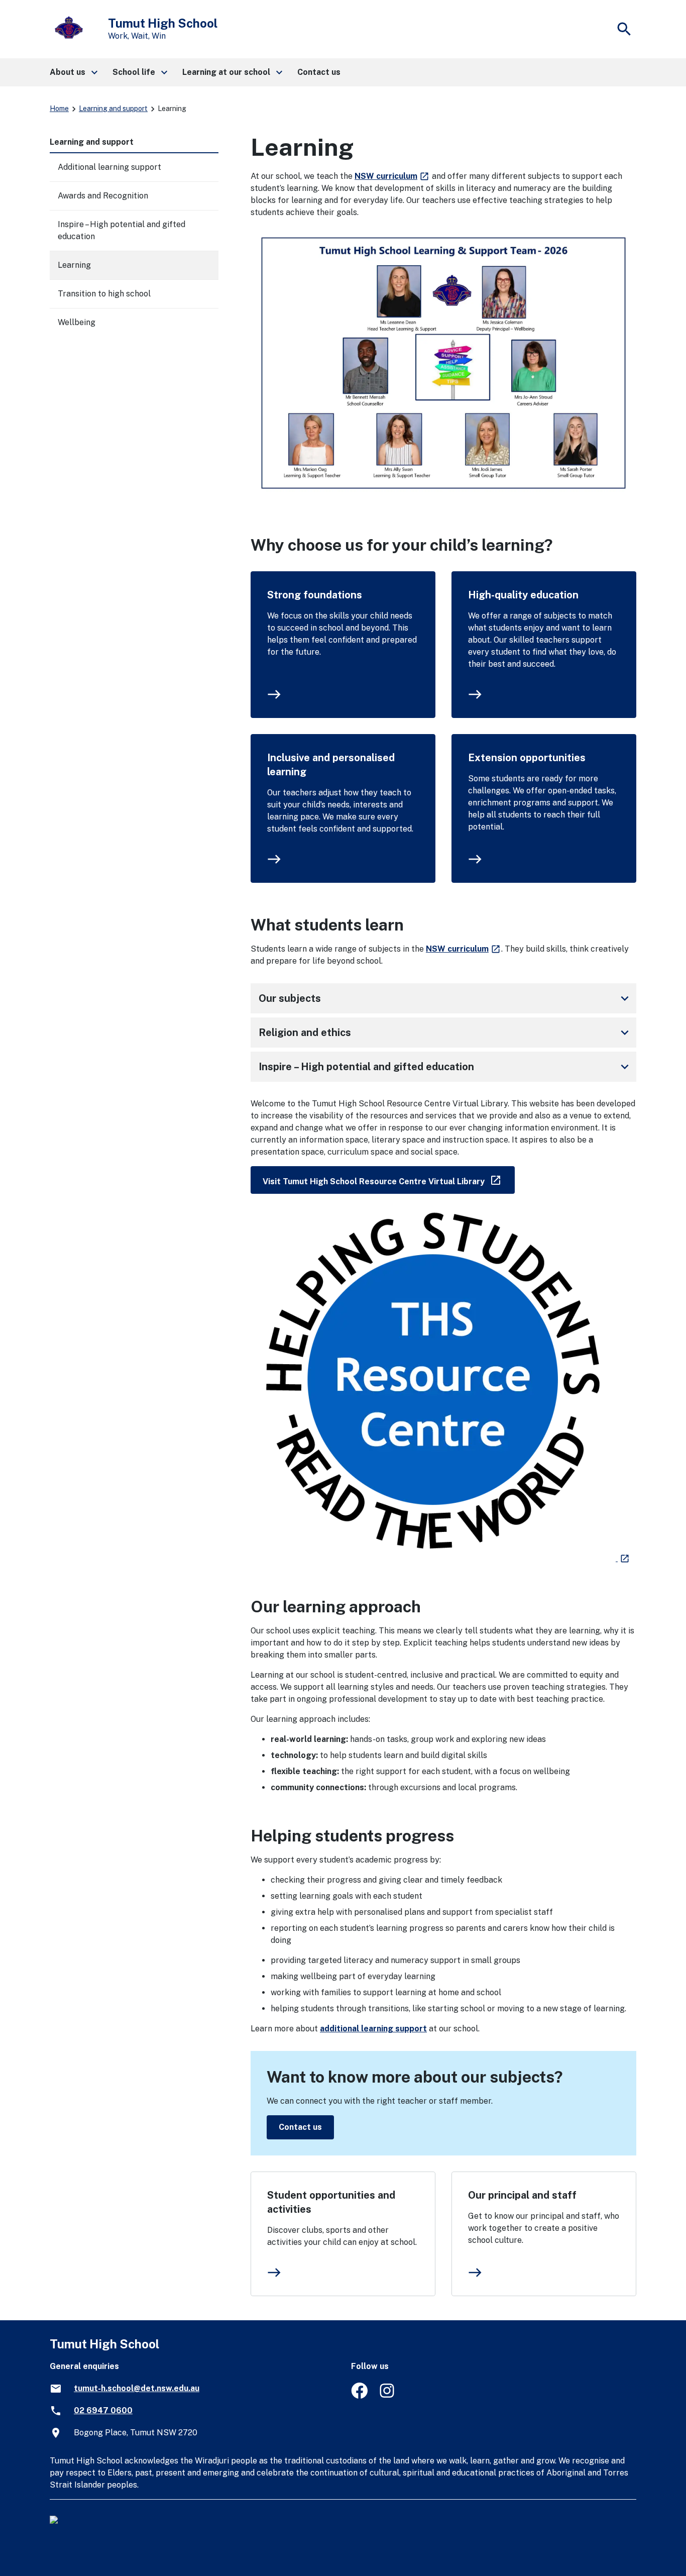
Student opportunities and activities (331, 2202)
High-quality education (523, 595)
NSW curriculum (392, 176)
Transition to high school (104, 294)
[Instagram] (388, 2396)
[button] (73, 72)
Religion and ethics (445, 1033)
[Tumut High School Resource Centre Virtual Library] (440, 1558)
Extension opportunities (527, 758)
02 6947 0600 (103, 2410)
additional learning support (373, 2029)
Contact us (300, 2127)
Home (59, 109)
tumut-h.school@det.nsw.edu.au (137, 2388)
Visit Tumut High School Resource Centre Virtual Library (389, 1179)
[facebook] (359, 2396)
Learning (74, 265)
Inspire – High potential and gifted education (445, 1067)
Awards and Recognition (103, 196)
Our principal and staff (522, 2195)
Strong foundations (315, 595)
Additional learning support (109, 167)
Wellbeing (77, 322)
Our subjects (445, 998)
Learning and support (113, 109)
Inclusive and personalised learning (331, 765)
